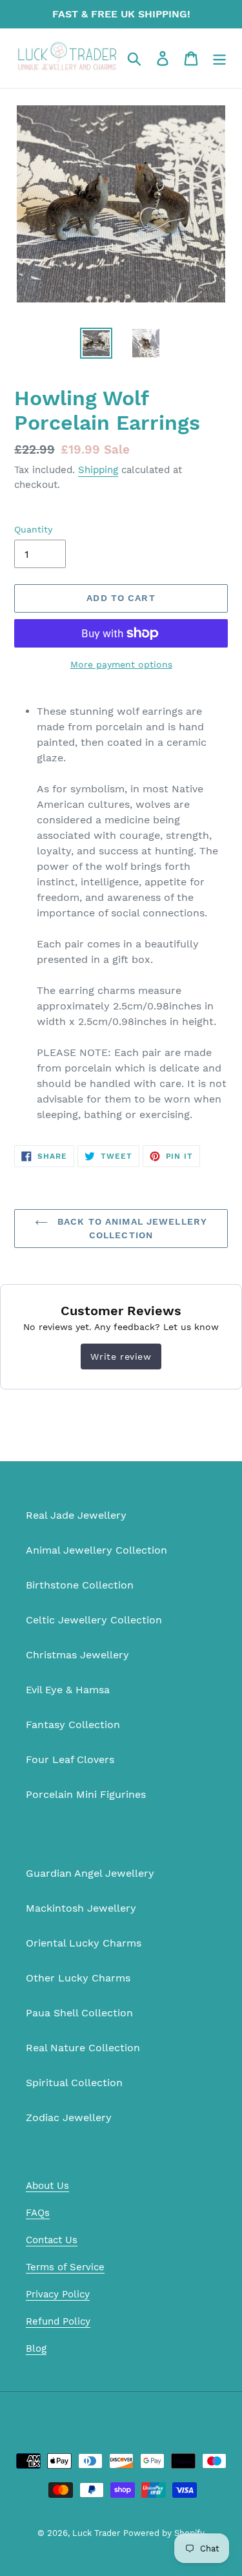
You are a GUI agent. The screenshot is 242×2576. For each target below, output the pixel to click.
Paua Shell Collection (79, 2013)
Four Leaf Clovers (70, 1759)
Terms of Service (65, 2267)
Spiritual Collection (74, 2083)
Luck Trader (96, 2533)
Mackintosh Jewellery (81, 1908)
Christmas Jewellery (77, 1655)
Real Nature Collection (83, 2048)
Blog (36, 2349)
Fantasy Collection (73, 1725)
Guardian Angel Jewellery (90, 1873)
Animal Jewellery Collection (96, 1550)
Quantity (33, 529)
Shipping (98, 470)
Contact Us (52, 2240)
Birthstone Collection (80, 1585)
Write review (121, 1357)
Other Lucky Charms (78, 1978)
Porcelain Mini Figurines (86, 1794)
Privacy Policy (58, 2294)
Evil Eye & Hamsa (68, 1690)
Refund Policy (58, 2321)
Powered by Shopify (164, 2533)
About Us (47, 2186)
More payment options (121, 664)
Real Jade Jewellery (76, 1515)
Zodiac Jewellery (69, 2117)
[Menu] (219, 58)
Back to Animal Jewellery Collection (131, 1228)
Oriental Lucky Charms (84, 1943)
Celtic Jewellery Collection (94, 1620)
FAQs (38, 2213)
